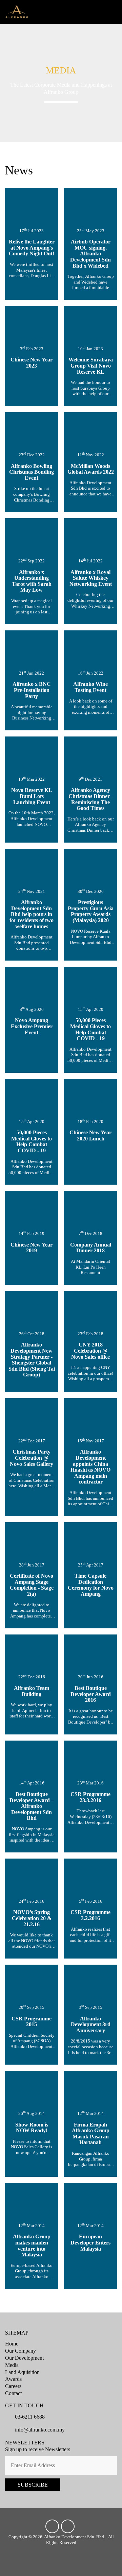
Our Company (21, 2351)
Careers (13, 2386)
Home (12, 2344)
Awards (13, 2379)
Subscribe (33, 2485)
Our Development (24, 2358)
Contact (13, 2393)
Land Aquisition (22, 2372)
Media (12, 2365)
